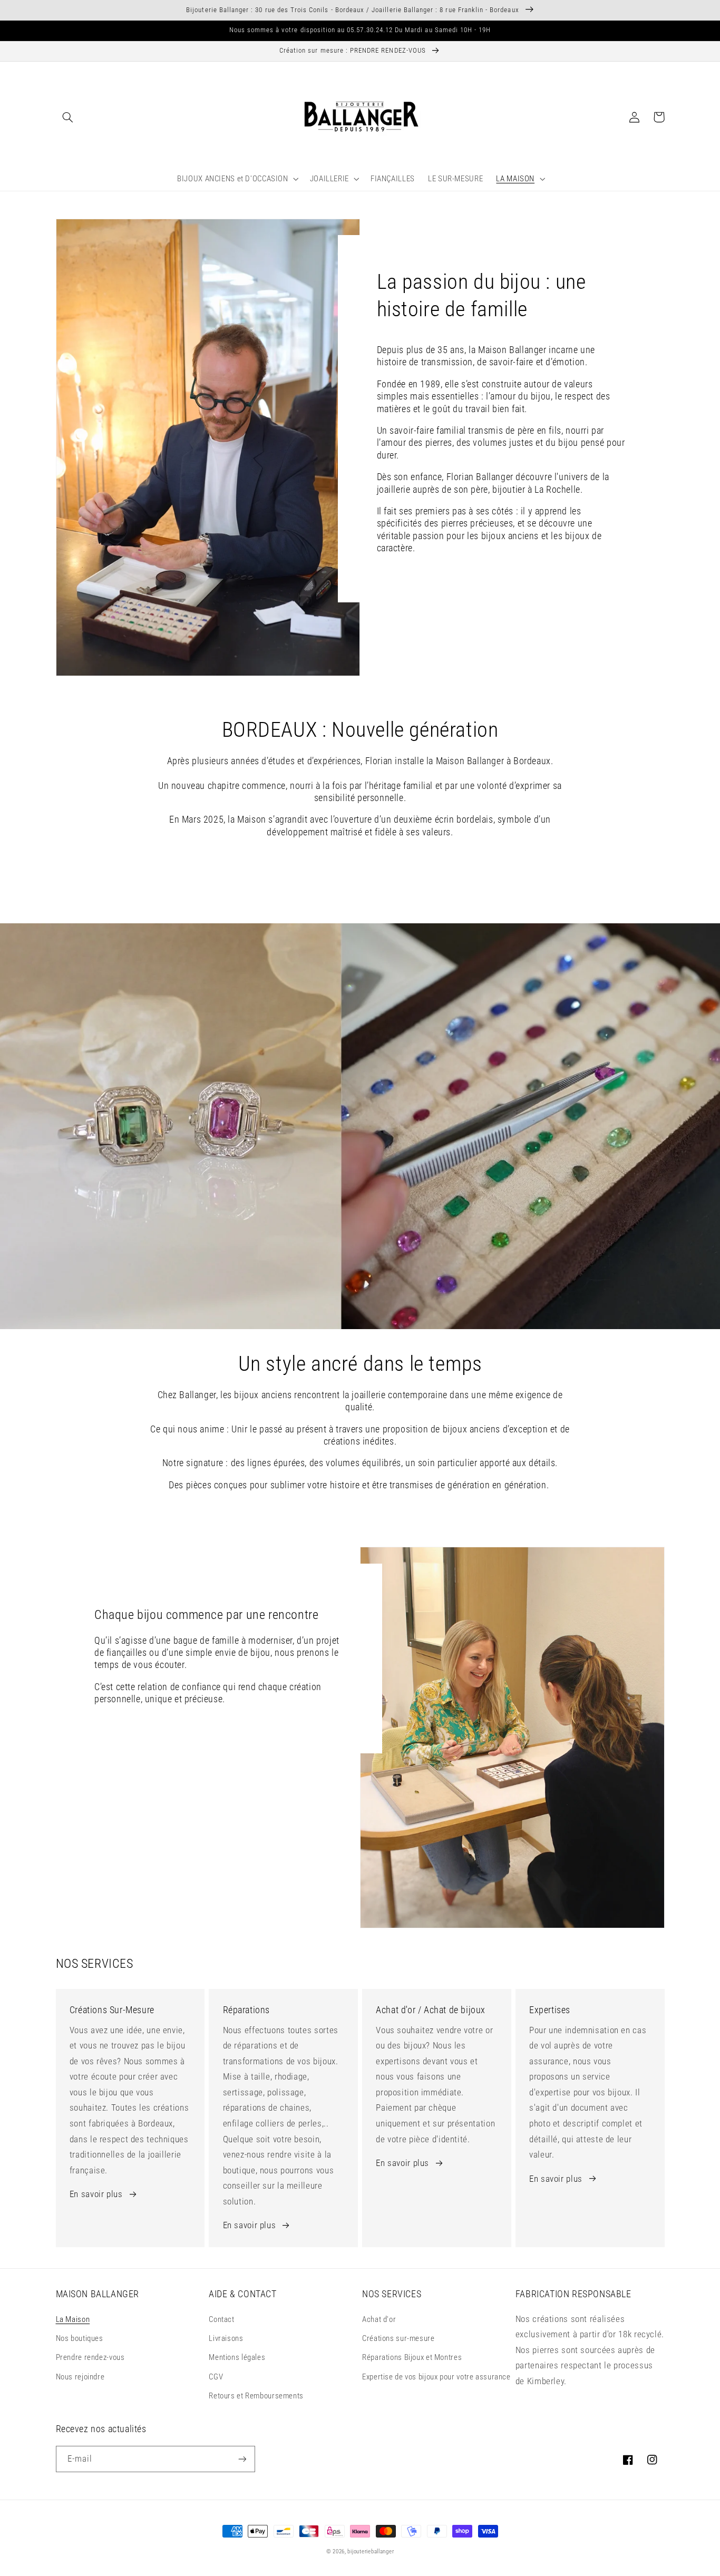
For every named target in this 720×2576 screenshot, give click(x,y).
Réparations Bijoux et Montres (412, 2357)
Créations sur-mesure (398, 2338)
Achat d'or (379, 2319)
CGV (216, 2377)
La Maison (73, 2319)
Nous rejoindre (80, 2377)
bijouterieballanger (371, 2551)
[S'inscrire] (242, 2459)
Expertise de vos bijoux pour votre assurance (436, 2377)
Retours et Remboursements (256, 2396)
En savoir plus (96, 2194)
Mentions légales (237, 2357)
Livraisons (226, 2338)
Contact (221, 2319)
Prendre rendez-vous (90, 2357)
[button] (68, 117)
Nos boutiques (80, 2338)
